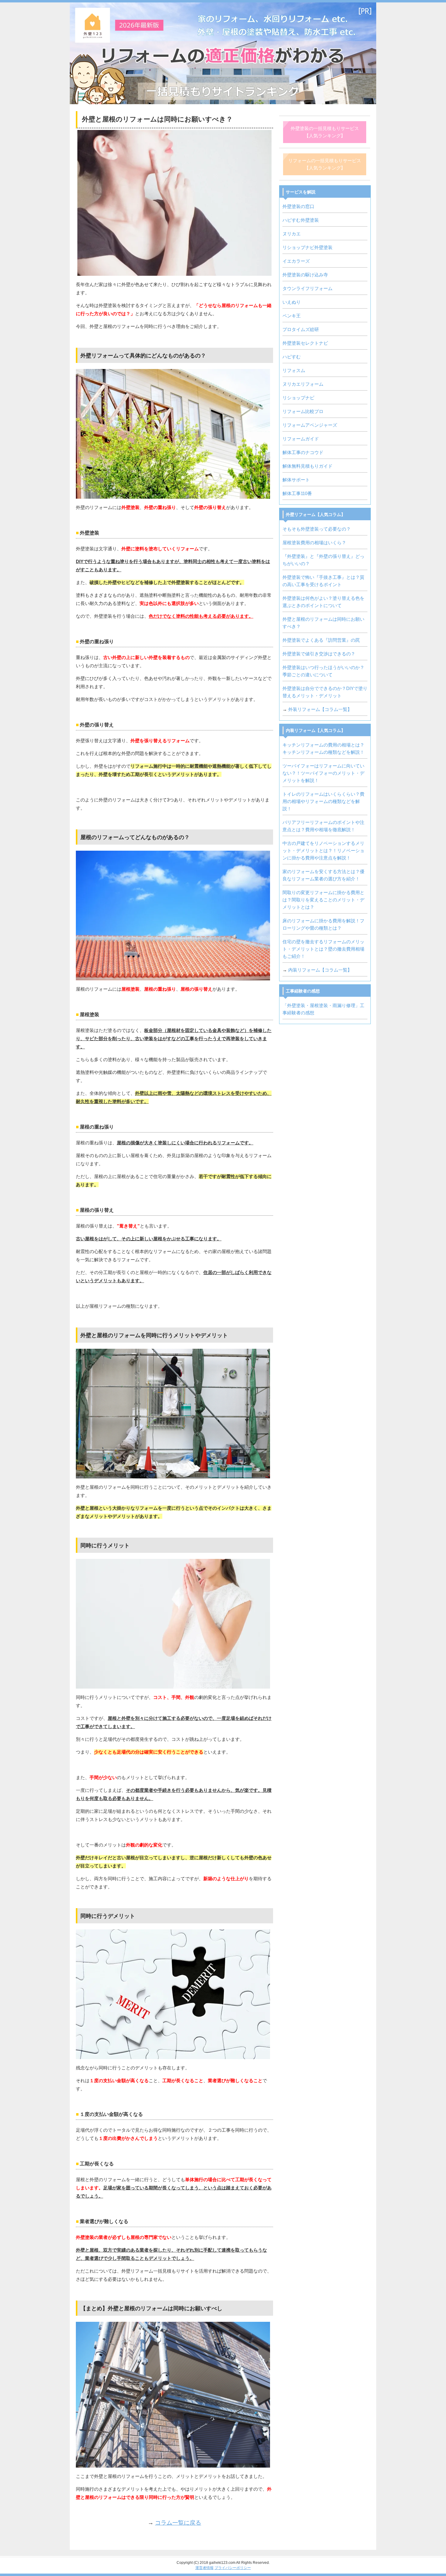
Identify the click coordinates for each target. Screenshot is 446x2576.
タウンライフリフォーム (307, 288)
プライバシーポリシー (233, 2568)
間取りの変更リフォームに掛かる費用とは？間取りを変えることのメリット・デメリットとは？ (323, 900)
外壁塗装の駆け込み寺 (305, 275)
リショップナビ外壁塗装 (307, 247)
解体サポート (296, 480)
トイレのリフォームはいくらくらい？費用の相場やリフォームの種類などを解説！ (323, 801)
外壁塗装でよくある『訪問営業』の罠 (321, 640)
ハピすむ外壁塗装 (301, 220)
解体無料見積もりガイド (307, 466)
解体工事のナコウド (303, 452)
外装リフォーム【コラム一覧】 (320, 709)
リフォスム (294, 370)
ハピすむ (292, 357)
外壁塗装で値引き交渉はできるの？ (319, 654)
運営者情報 (204, 2568)
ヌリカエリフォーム (303, 384)
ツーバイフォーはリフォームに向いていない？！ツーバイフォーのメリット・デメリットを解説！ (323, 773)
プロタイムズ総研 (301, 329)
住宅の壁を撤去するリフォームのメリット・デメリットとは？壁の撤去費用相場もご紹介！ (323, 949)
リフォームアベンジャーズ (310, 425)
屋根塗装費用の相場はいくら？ (314, 543)
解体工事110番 (297, 493)
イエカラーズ (296, 261)
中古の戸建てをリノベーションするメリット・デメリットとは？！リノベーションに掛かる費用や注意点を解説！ (323, 851)
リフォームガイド (301, 439)
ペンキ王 (292, 316)
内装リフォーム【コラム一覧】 (320, 970)
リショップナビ (298, 398)
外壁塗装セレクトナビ (305, 343)
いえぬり (292, 302)
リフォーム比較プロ (303, 411)
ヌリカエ (292, 234)
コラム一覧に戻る (178, 2523)
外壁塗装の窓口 (298, 206)
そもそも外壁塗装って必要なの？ (317, 529)
